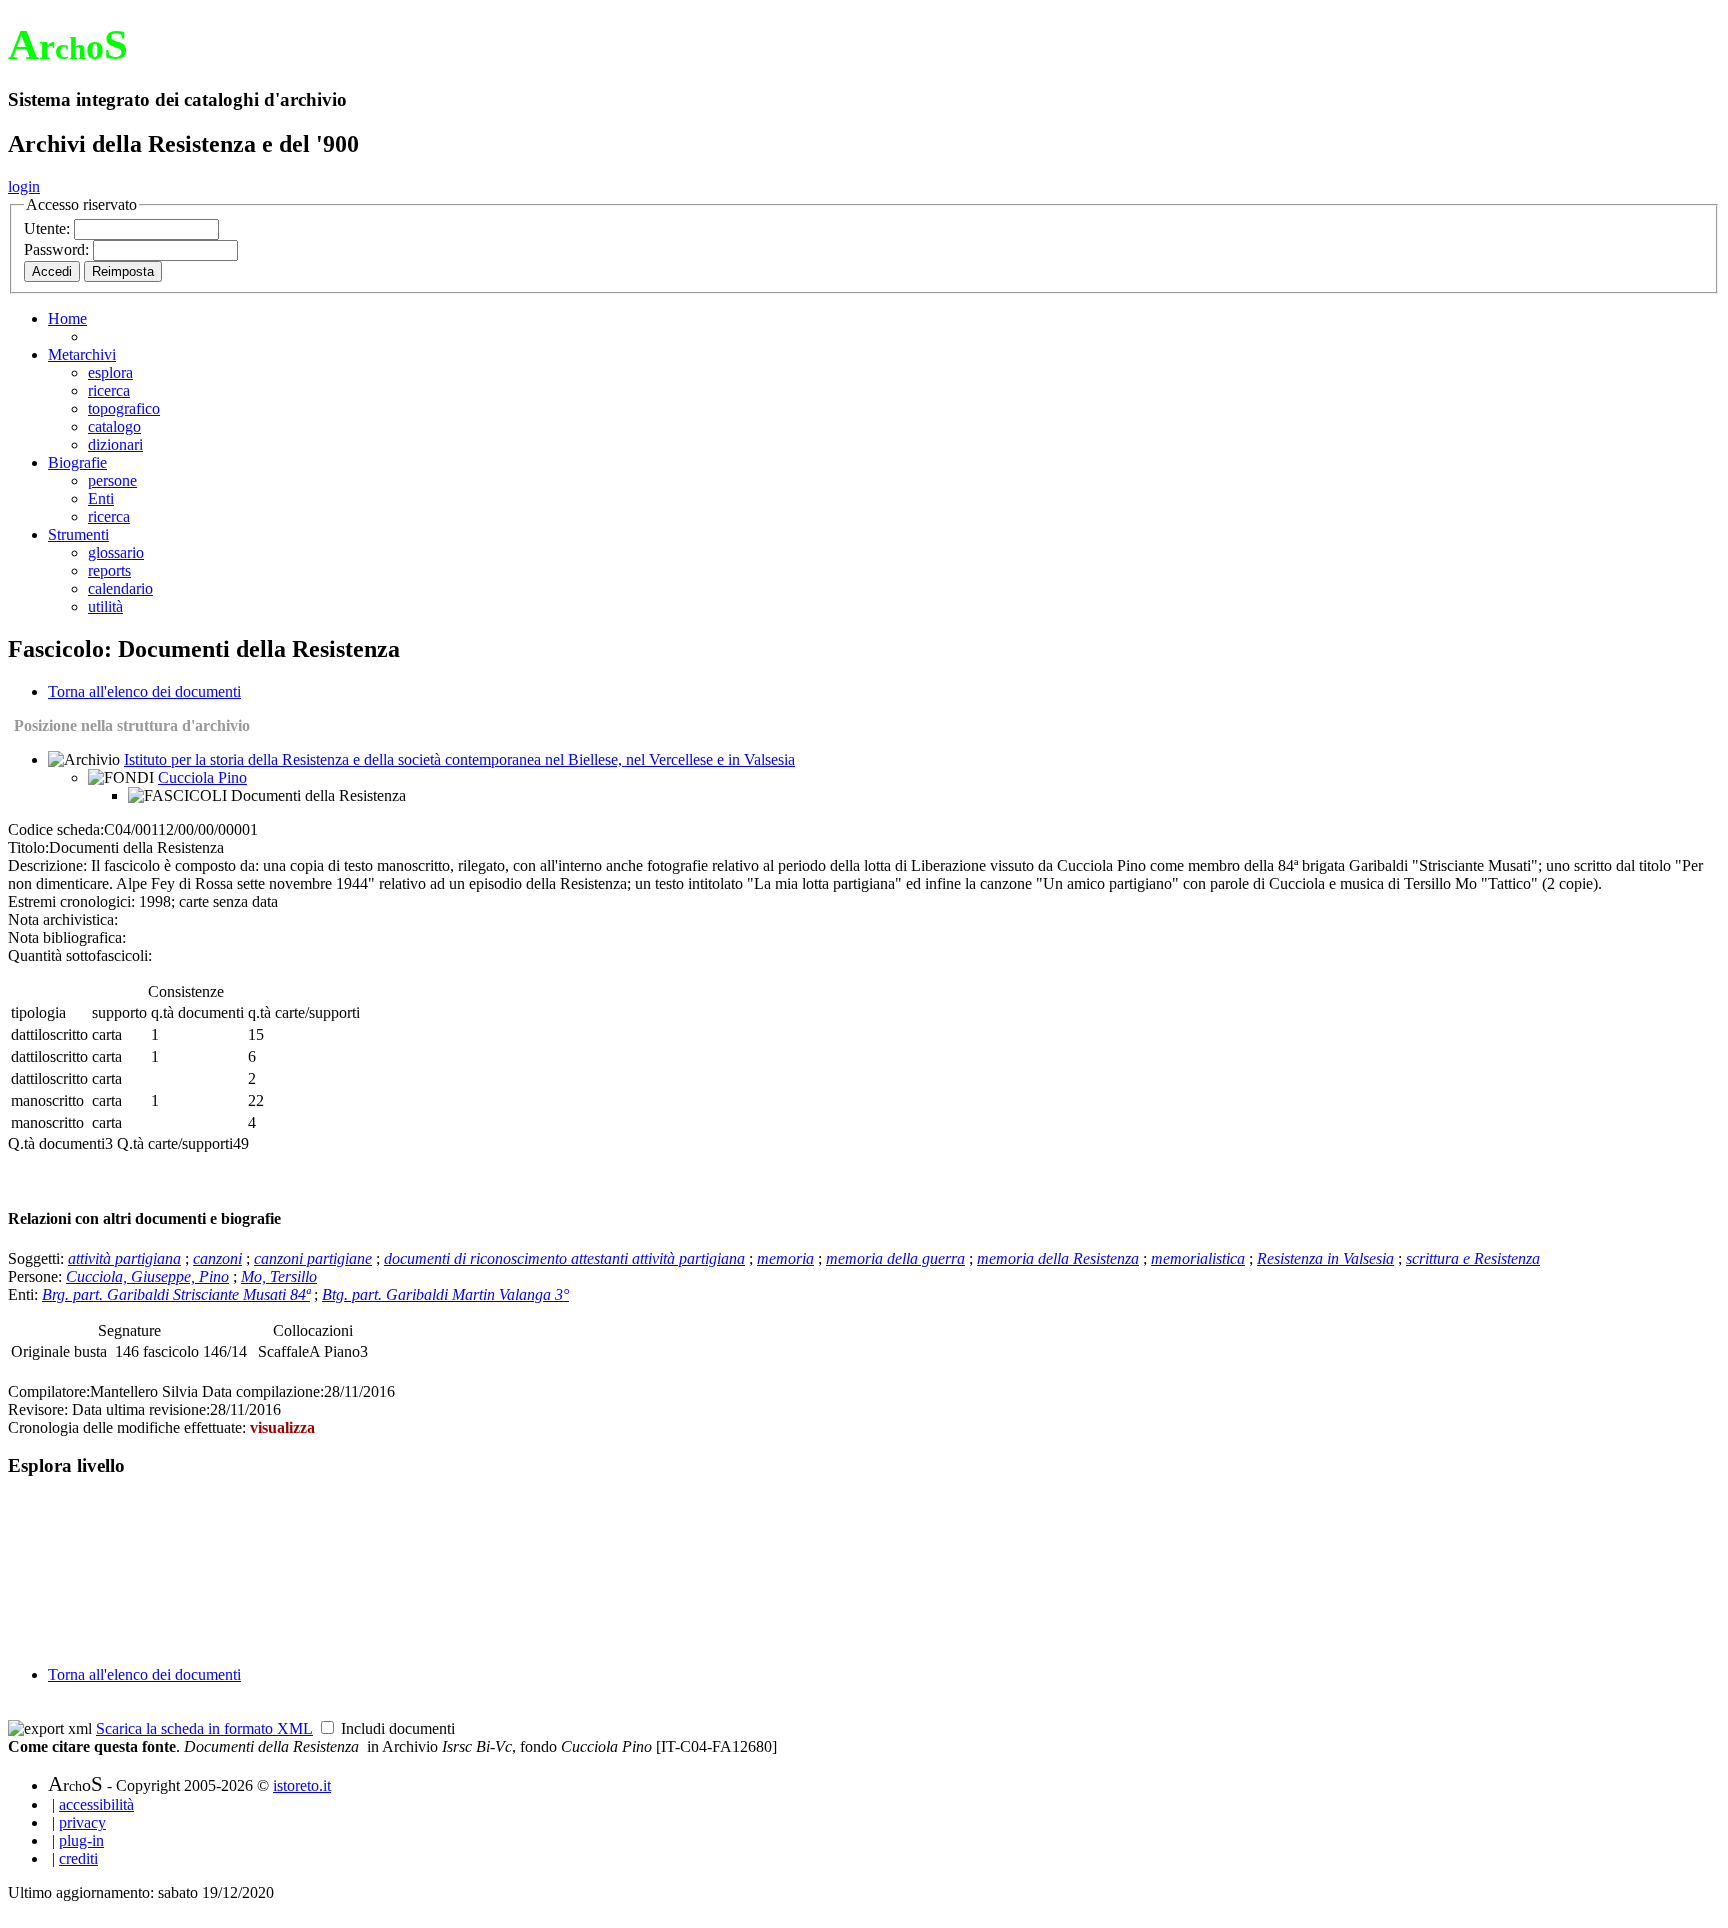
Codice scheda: (56, 829)
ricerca (109, 390)
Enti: (25, 1294)
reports (109, 570)
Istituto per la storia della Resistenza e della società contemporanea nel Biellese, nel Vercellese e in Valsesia (459, 759)
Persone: (37, 1276)
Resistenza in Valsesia (1325, 1258)
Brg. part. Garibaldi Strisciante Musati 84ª (176, 1294)
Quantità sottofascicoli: (80, 955)
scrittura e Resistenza (1473, 1258)
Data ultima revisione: (141, 1409)
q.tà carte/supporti (304, 1012)
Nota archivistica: (63, 919)
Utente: (49, 228)
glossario (116, 552)
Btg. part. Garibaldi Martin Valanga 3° (445, 1294)
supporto (119, 1012)
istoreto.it (302, 1785)
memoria (785, 1258)
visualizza (282, 1427)
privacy (82, 1822)
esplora (110, 372)
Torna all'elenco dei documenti (144, 691)
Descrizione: (47, 865)
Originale (42, 1351)
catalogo (114, 426)
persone (112, 480)
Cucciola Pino (202, 777)
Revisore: (38, 1409)
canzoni (217, 1258)
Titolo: (28, 847)
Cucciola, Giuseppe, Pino (147, 1276)
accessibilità (96, 1804)
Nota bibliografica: (67, 937)
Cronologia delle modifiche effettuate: (129, 1427)
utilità (105, 606)
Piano (342, 1351)
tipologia (38, 1012)
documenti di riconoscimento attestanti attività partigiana (564, 1258)
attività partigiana (124, 1258)
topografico (124, 408)
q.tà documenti (197, 1012)
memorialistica (1198, 1258)
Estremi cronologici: (71, 901)
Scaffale (283, 1351)
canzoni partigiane (313, 1258)
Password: (58, 249)
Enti (101, 498)
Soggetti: (38, 1258)
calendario (120, 588)
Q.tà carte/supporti (175, 1143)
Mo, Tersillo (279, 1276)
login (24, 186)
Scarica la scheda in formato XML (204, 1728)
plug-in (81, 1840)
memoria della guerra (895, 1258)
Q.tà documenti (56, 1143)
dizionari (115, 444)
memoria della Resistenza (1058, 1258)
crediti (78, 1858)
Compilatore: (49, 1391)
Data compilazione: (263, 1391)
